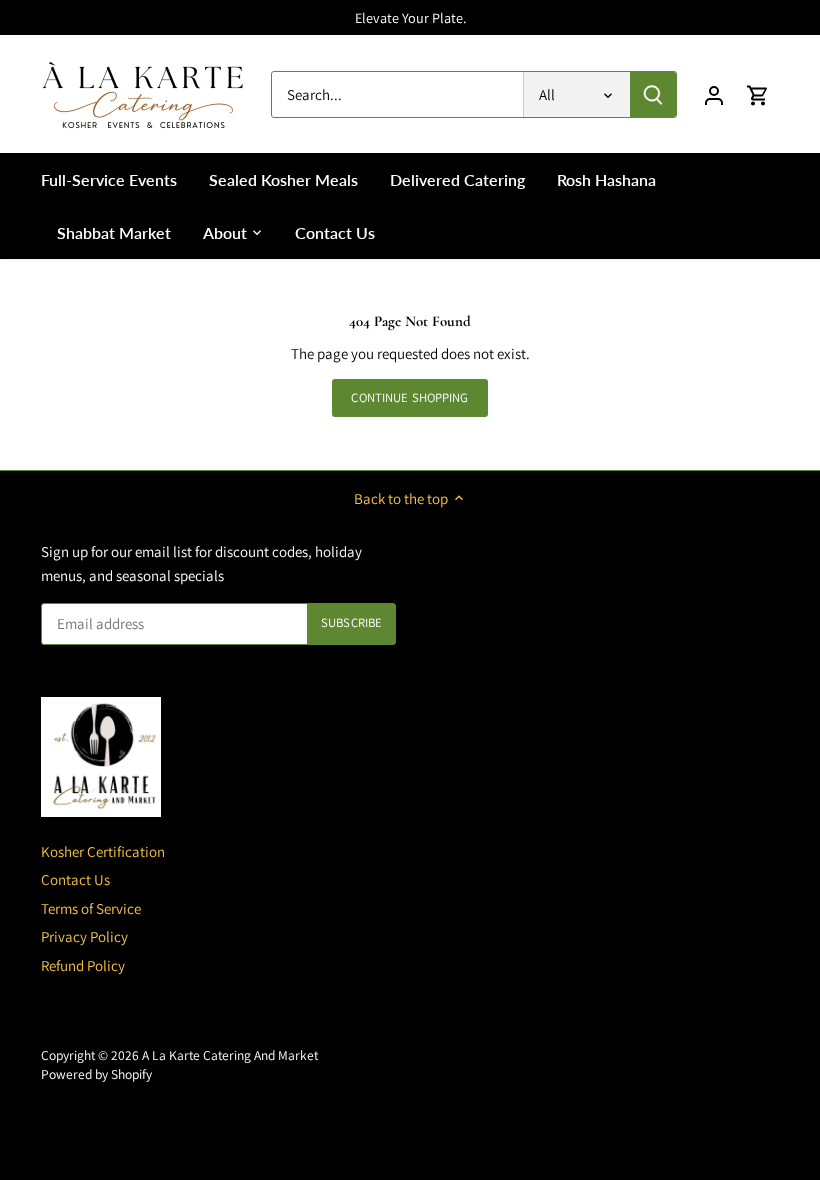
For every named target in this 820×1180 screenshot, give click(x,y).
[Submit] (653, 94)
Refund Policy (83, 965)
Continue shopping (409, 397)
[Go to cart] (758, 94)
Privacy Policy (84, 936)
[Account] (714, 94)
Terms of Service (91, 908)
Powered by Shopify (96, 1074)
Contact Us (75, 879)
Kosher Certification (103, 851)
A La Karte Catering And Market (230, 1055)
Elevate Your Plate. (410, 17)
